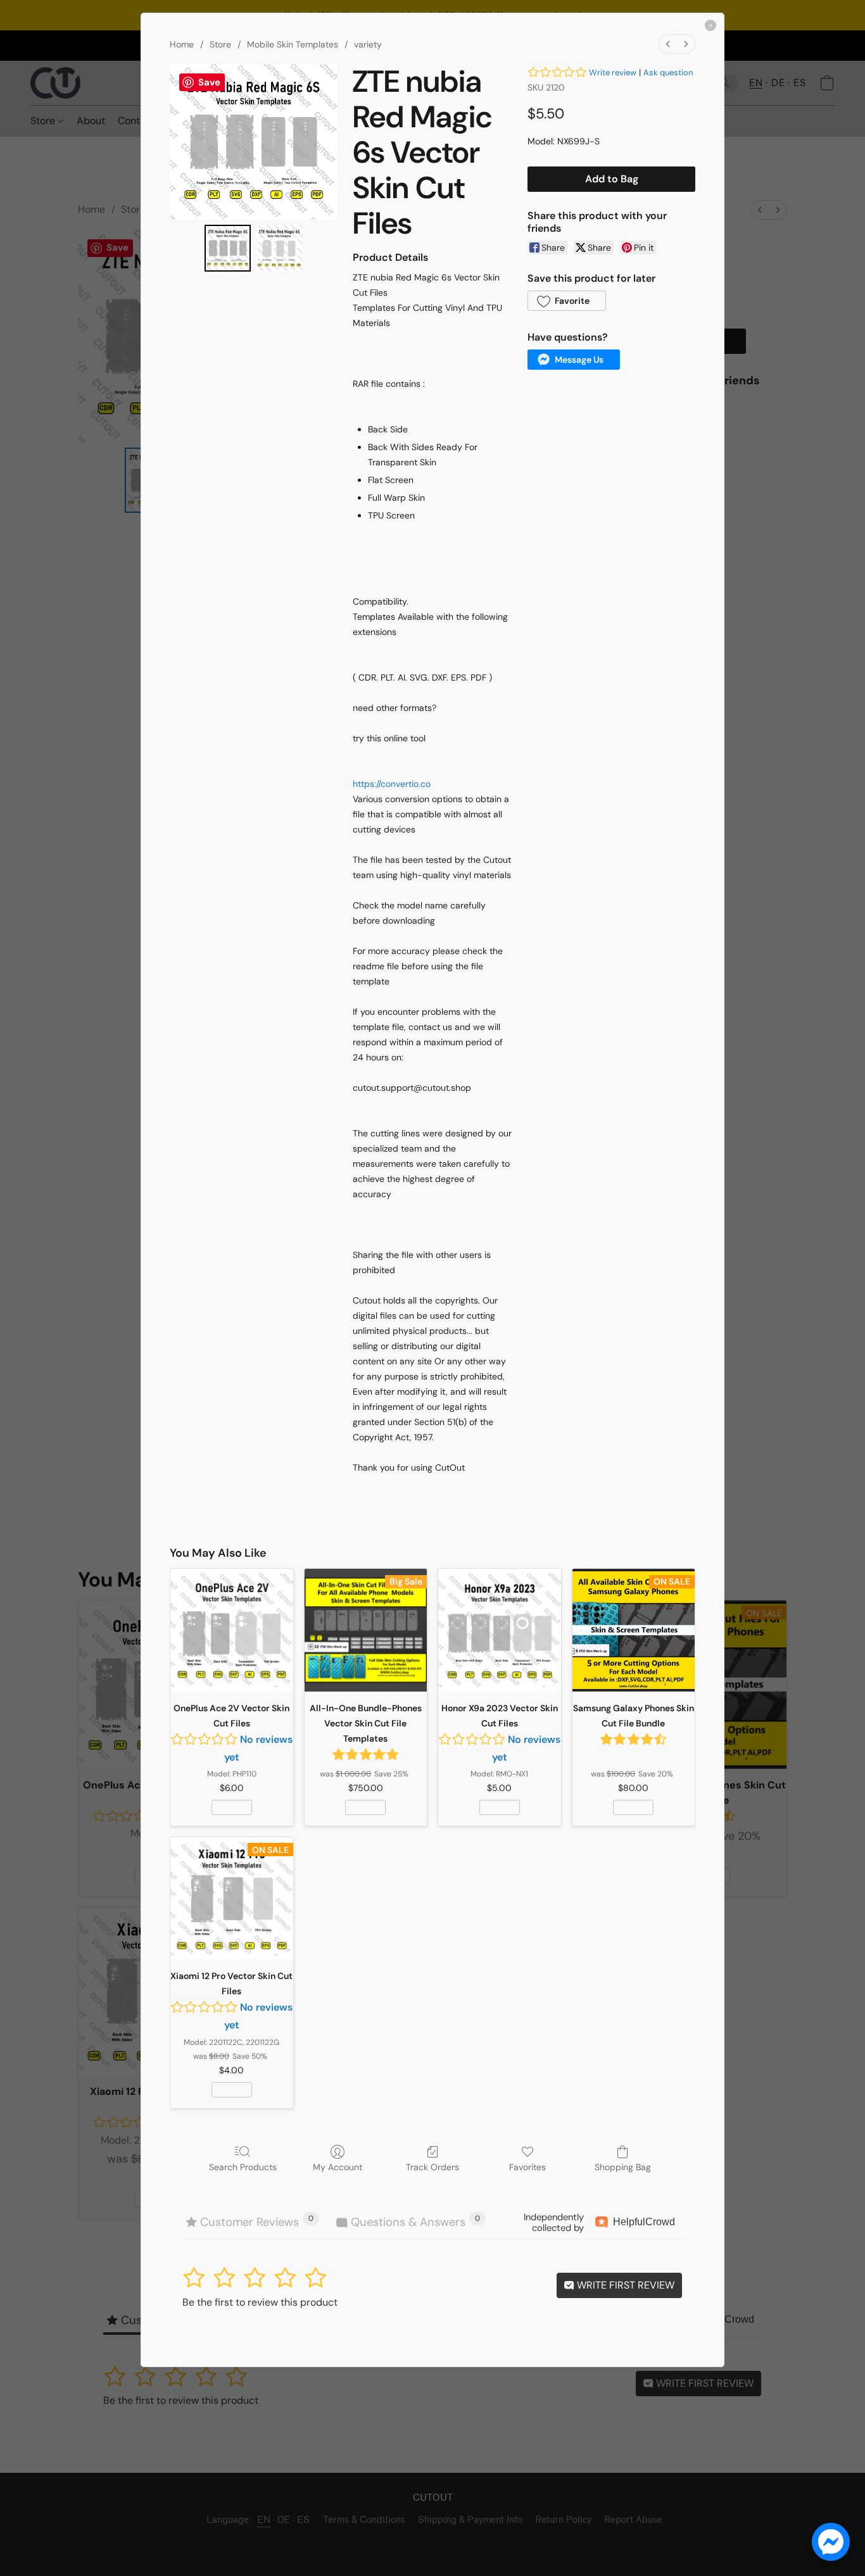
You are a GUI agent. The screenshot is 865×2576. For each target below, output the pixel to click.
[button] (567, 301)
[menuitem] (668, 44)
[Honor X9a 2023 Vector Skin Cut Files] (500, 1630)
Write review (613, 72)
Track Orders (432, 2167)
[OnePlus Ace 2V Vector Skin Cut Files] (232, 1630)
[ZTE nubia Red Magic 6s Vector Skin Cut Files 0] (228, 248)
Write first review (624, 2285)
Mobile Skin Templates (293, 44)
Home (182, 44)
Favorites (527, 2167)
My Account (338, 2167)
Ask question (668, 72)
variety (368, 44)
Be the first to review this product (260, 2302)
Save (209, 82)
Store (220, 44)
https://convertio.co (392, 784)
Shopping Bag (623, 2167)
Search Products (243, 2167)
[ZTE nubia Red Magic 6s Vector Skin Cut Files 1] (279, 248)
